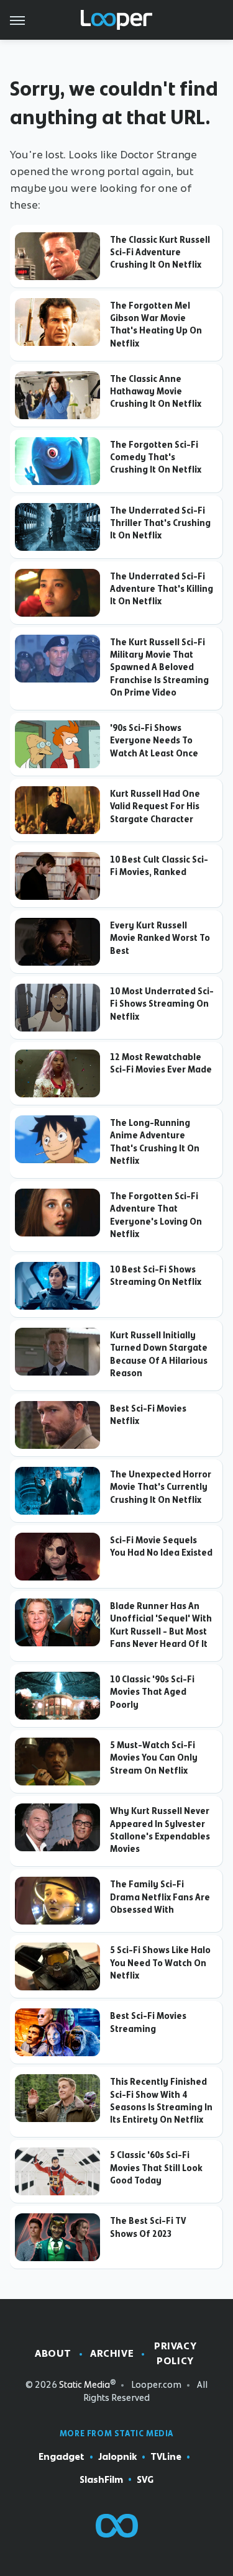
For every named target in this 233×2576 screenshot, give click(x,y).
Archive (112, 2353)
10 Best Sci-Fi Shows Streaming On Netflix (156, 1276)
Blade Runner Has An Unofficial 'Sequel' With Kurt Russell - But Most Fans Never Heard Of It (161, 1625)
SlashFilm (101, 2480)
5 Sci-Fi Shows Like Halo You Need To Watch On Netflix (160, 1963)
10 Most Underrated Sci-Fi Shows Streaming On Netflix (162, 1004)
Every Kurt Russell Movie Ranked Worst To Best (160, 938)
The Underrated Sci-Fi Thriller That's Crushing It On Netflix (160, 523)
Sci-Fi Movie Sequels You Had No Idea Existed (161, 1546)
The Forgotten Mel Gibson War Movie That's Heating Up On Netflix (156, 324)
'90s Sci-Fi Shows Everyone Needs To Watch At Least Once (154, 741)
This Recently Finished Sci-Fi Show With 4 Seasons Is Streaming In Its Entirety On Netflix (161, 2101)
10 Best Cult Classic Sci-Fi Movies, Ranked (159, 866)
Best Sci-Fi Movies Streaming (148, 2022)
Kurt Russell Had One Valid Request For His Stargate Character (155, 806)
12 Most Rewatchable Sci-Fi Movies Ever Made (161, 1063)
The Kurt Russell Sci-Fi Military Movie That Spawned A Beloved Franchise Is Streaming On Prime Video (159, 667)
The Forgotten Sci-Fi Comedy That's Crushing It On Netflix (156, 457)
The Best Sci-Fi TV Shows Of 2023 (148, 2227)
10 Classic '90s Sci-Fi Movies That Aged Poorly (152, 1692)
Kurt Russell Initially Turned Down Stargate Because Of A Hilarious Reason (159, 1354)
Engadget (62, 2457)
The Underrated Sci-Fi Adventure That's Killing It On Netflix (162, 589)
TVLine (166, 2457)
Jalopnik (117, 2457)
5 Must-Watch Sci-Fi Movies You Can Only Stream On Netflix (154, 1758)
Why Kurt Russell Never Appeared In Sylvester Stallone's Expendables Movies (160, 1830)
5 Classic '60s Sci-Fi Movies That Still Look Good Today (156, 2168)
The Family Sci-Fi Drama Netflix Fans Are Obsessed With (160, 1897)
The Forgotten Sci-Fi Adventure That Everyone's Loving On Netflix (156, 1215)
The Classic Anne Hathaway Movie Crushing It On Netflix (156, 392)
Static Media (85, 2385)
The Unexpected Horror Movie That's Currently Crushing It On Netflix (161, 1487)
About (53, 2353)
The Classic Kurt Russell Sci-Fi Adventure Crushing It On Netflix (160, 252)
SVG (145, 2480)
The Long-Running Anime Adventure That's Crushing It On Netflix (155, 1142)
